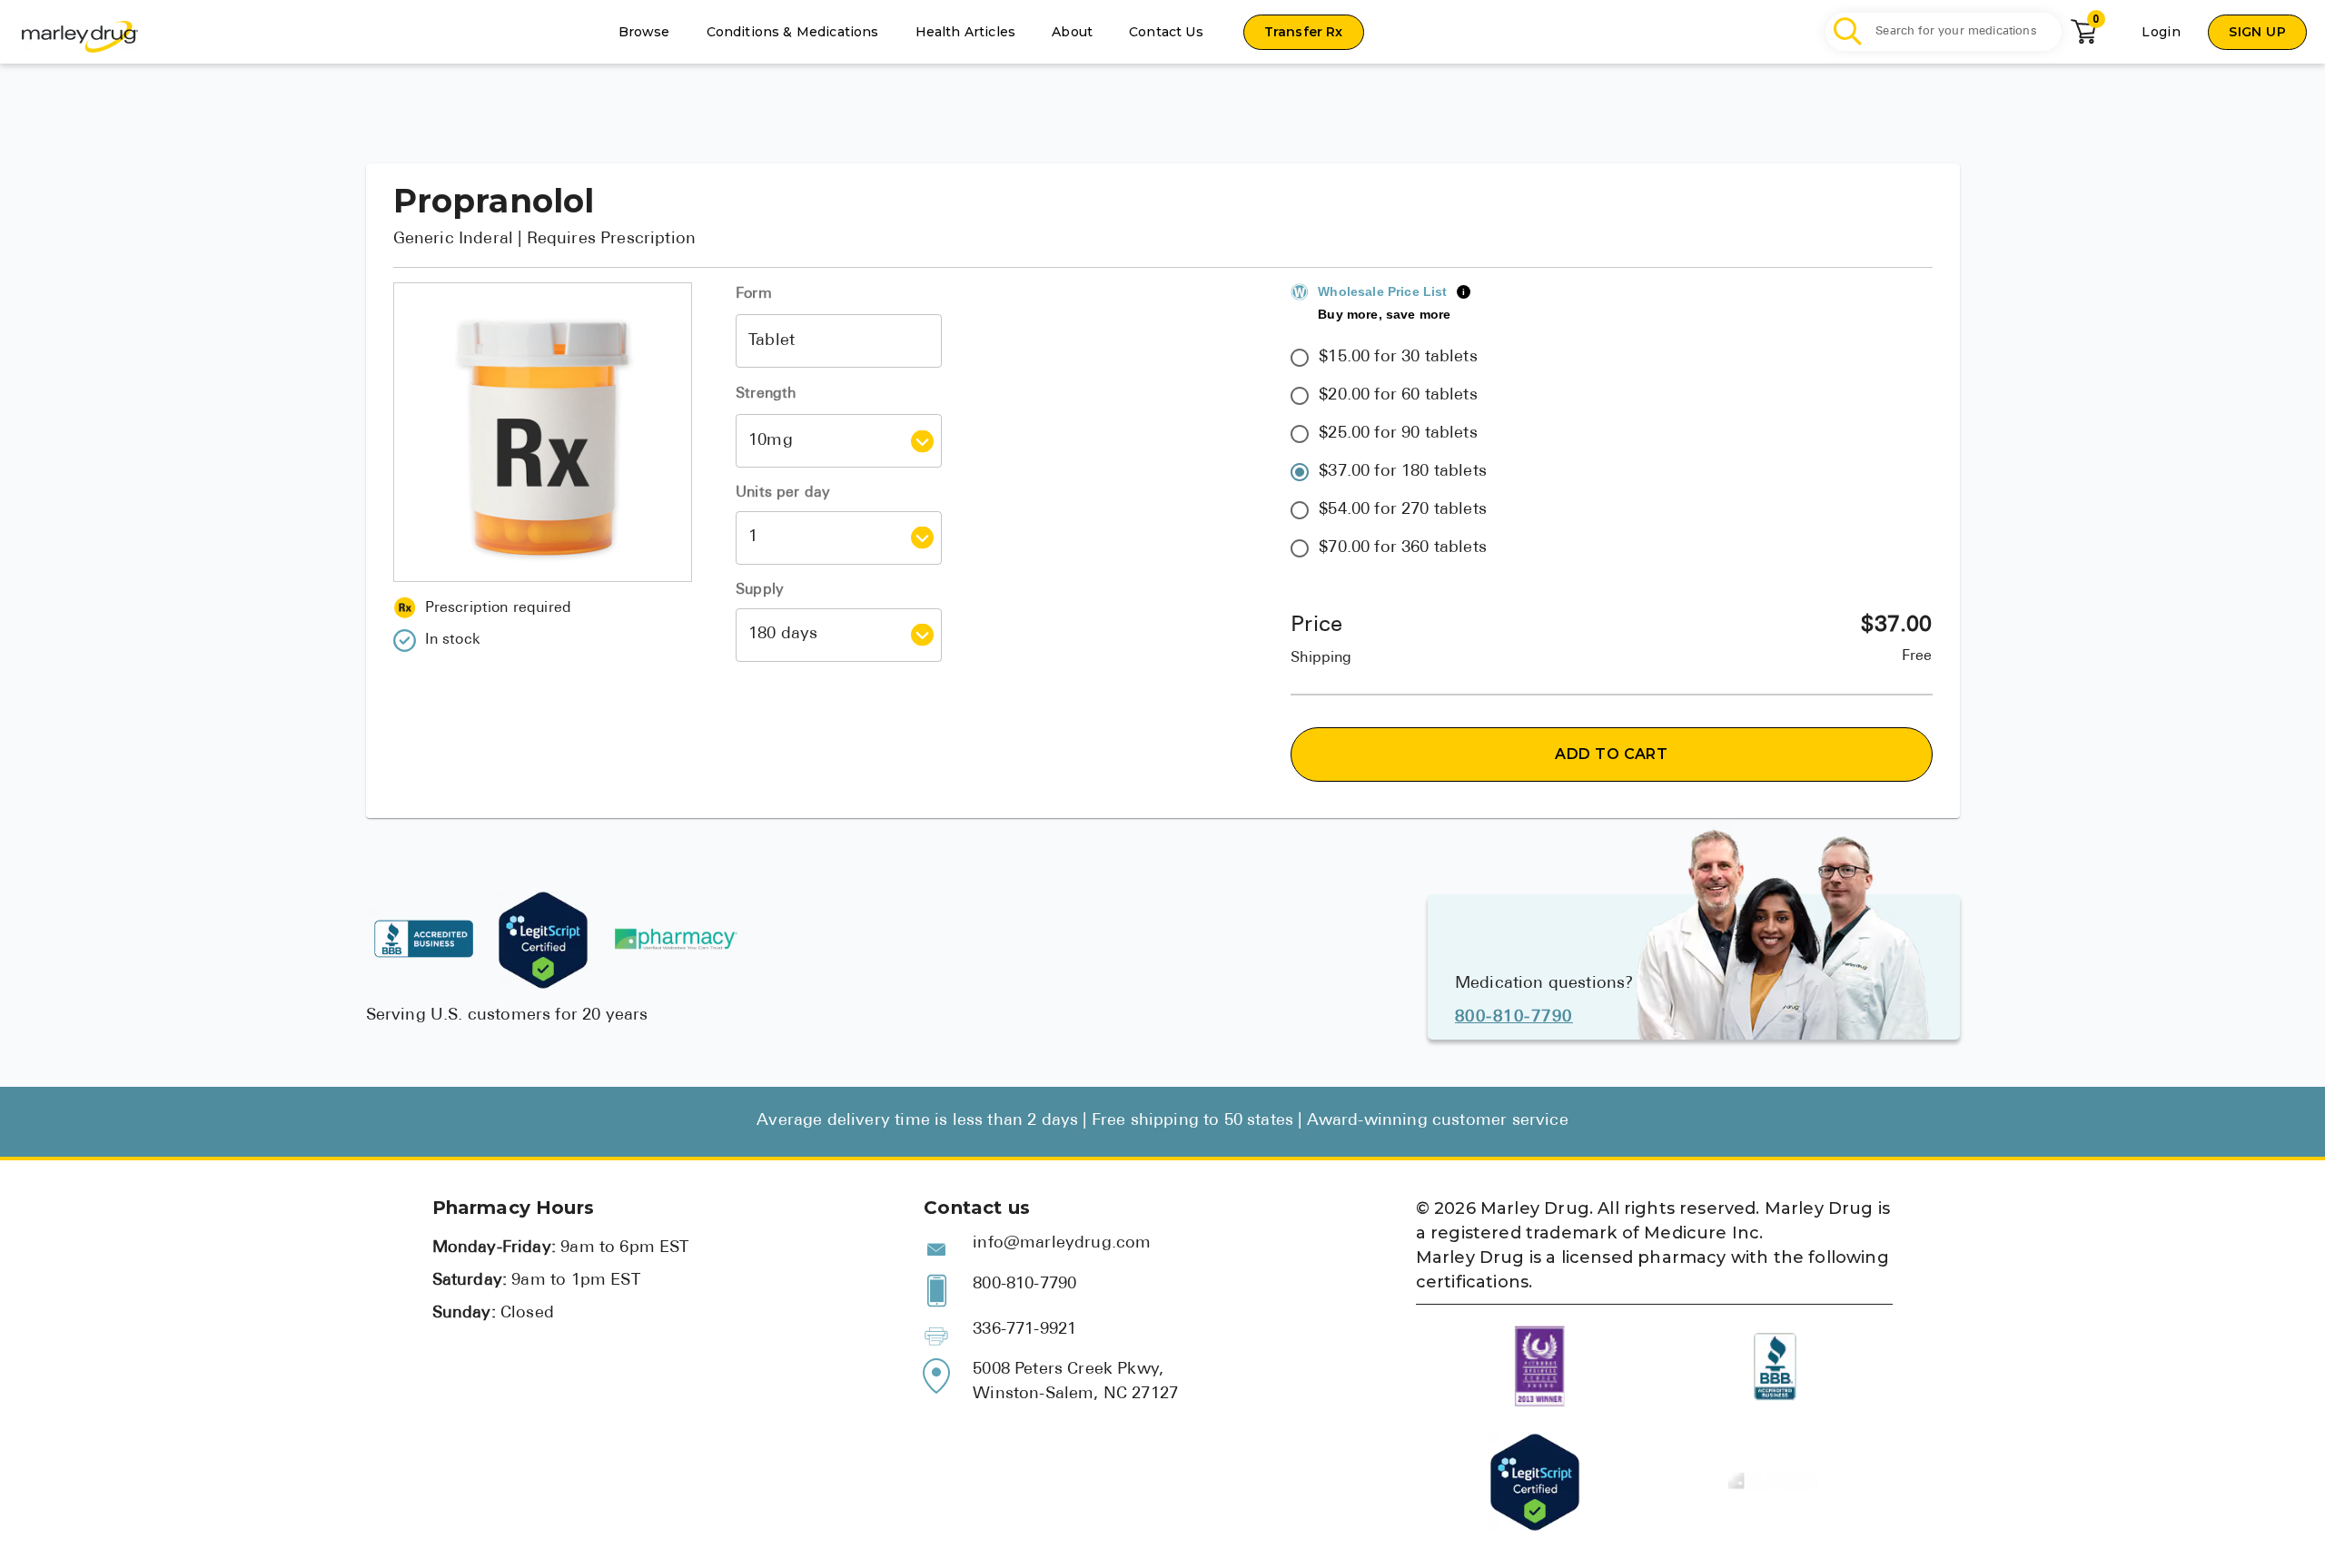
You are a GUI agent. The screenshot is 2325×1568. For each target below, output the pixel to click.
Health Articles (966, 32)
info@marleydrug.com (1062, 1244)
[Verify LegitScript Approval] (543, 940)
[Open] (922, 441)
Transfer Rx (1304, 32)
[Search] (1848, 32)
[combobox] (839, 341)
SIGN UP (2257, 32)
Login (2161, 32)
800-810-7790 (1514, 1018)
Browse (644, 32)
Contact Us (1166, 32)
